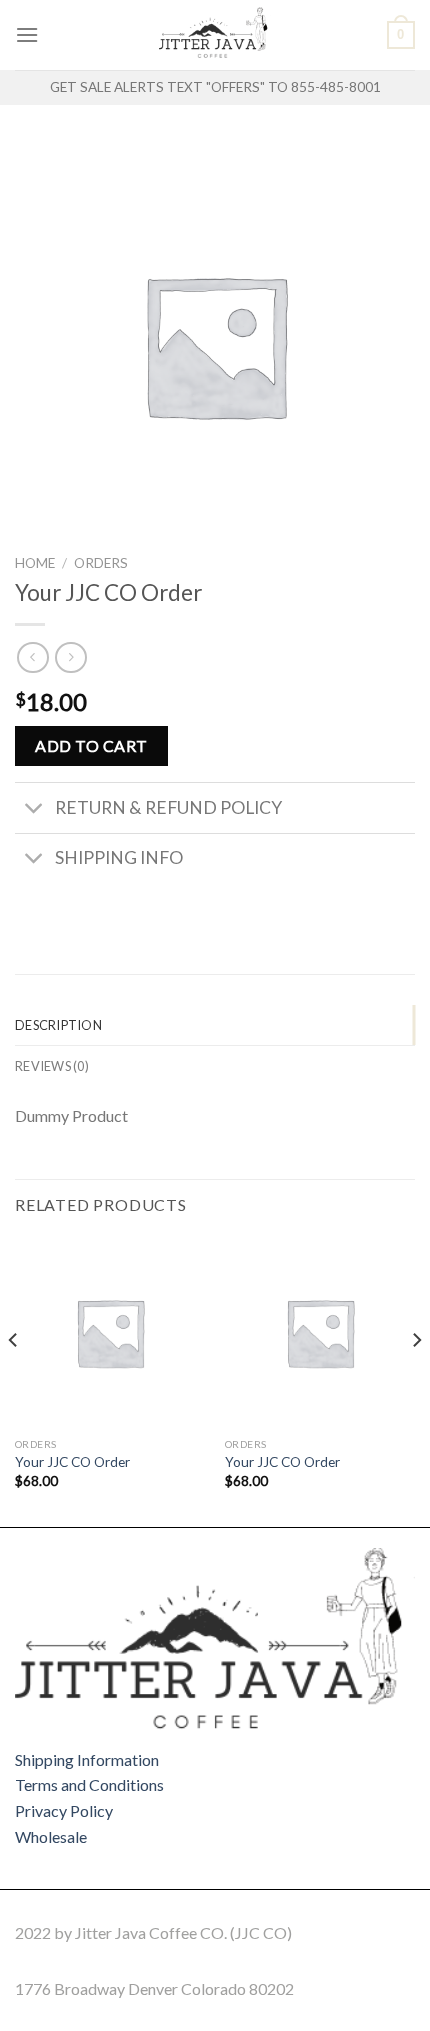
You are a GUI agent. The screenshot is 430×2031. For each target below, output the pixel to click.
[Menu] (27, 34)
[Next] (416, 1380)
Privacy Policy (64, 1810)
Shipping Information (87, 1759)
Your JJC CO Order (72, 1462)
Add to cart (91, 745)
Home (35, 563)
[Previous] (14, 1380)
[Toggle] (34, 810)
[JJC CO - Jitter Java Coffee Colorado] (215, 35)
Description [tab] (58, 1025)
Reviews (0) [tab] (52, 1066)
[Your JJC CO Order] (110, 1332)
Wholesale (51, 1836)
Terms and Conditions (89, 1784)
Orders (101, 563)
